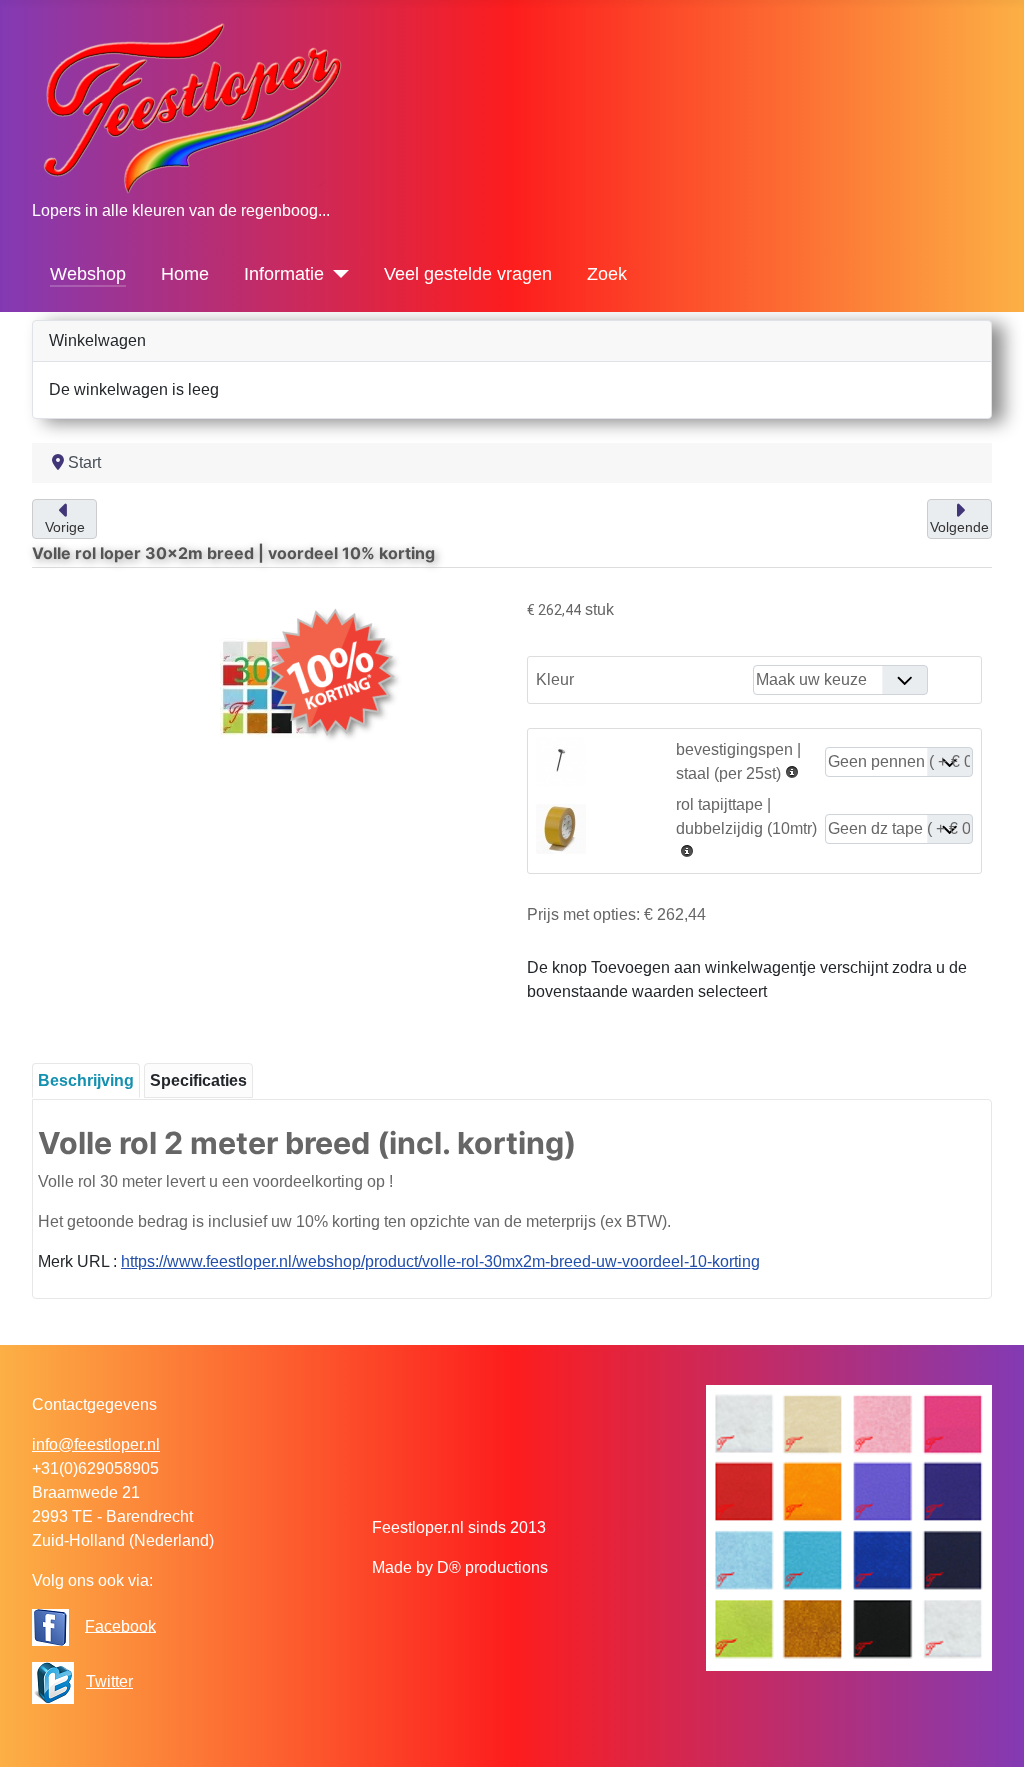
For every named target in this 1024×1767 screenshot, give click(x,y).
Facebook (120, 1625)
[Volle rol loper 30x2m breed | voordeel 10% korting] (270, 686)
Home (185, 274)
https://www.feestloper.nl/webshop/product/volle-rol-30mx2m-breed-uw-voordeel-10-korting (440, 1261)
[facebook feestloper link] (50, 1625)
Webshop (88, 274)
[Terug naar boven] (989, 1730)
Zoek (607, 274)
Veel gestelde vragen (468, 274)
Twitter (109, 1681)
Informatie (284, 274)
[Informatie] (336, 274)
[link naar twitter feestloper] (53, 1681)
